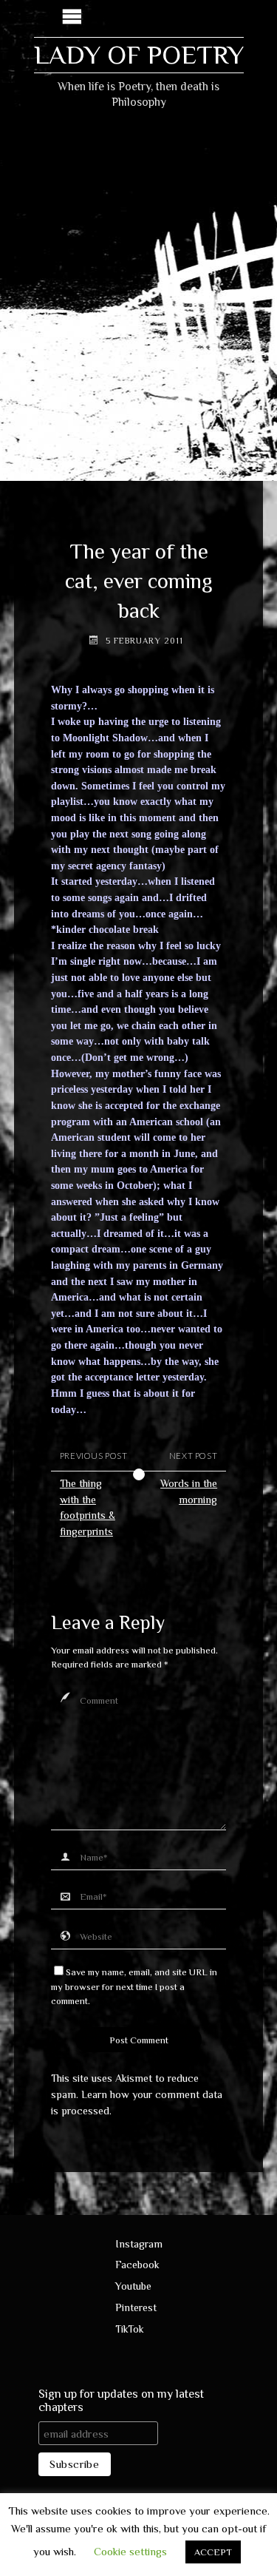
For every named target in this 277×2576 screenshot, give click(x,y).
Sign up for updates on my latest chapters (121, 2401)
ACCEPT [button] (213, 2552)
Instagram (139, 2244)
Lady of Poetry (139, 55)
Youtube (133, 2286)
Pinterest (136, 2307)
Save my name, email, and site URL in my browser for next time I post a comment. (134, 1986)
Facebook (137, 2265)
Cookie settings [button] (130, 2551)
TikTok (130, 2329)
